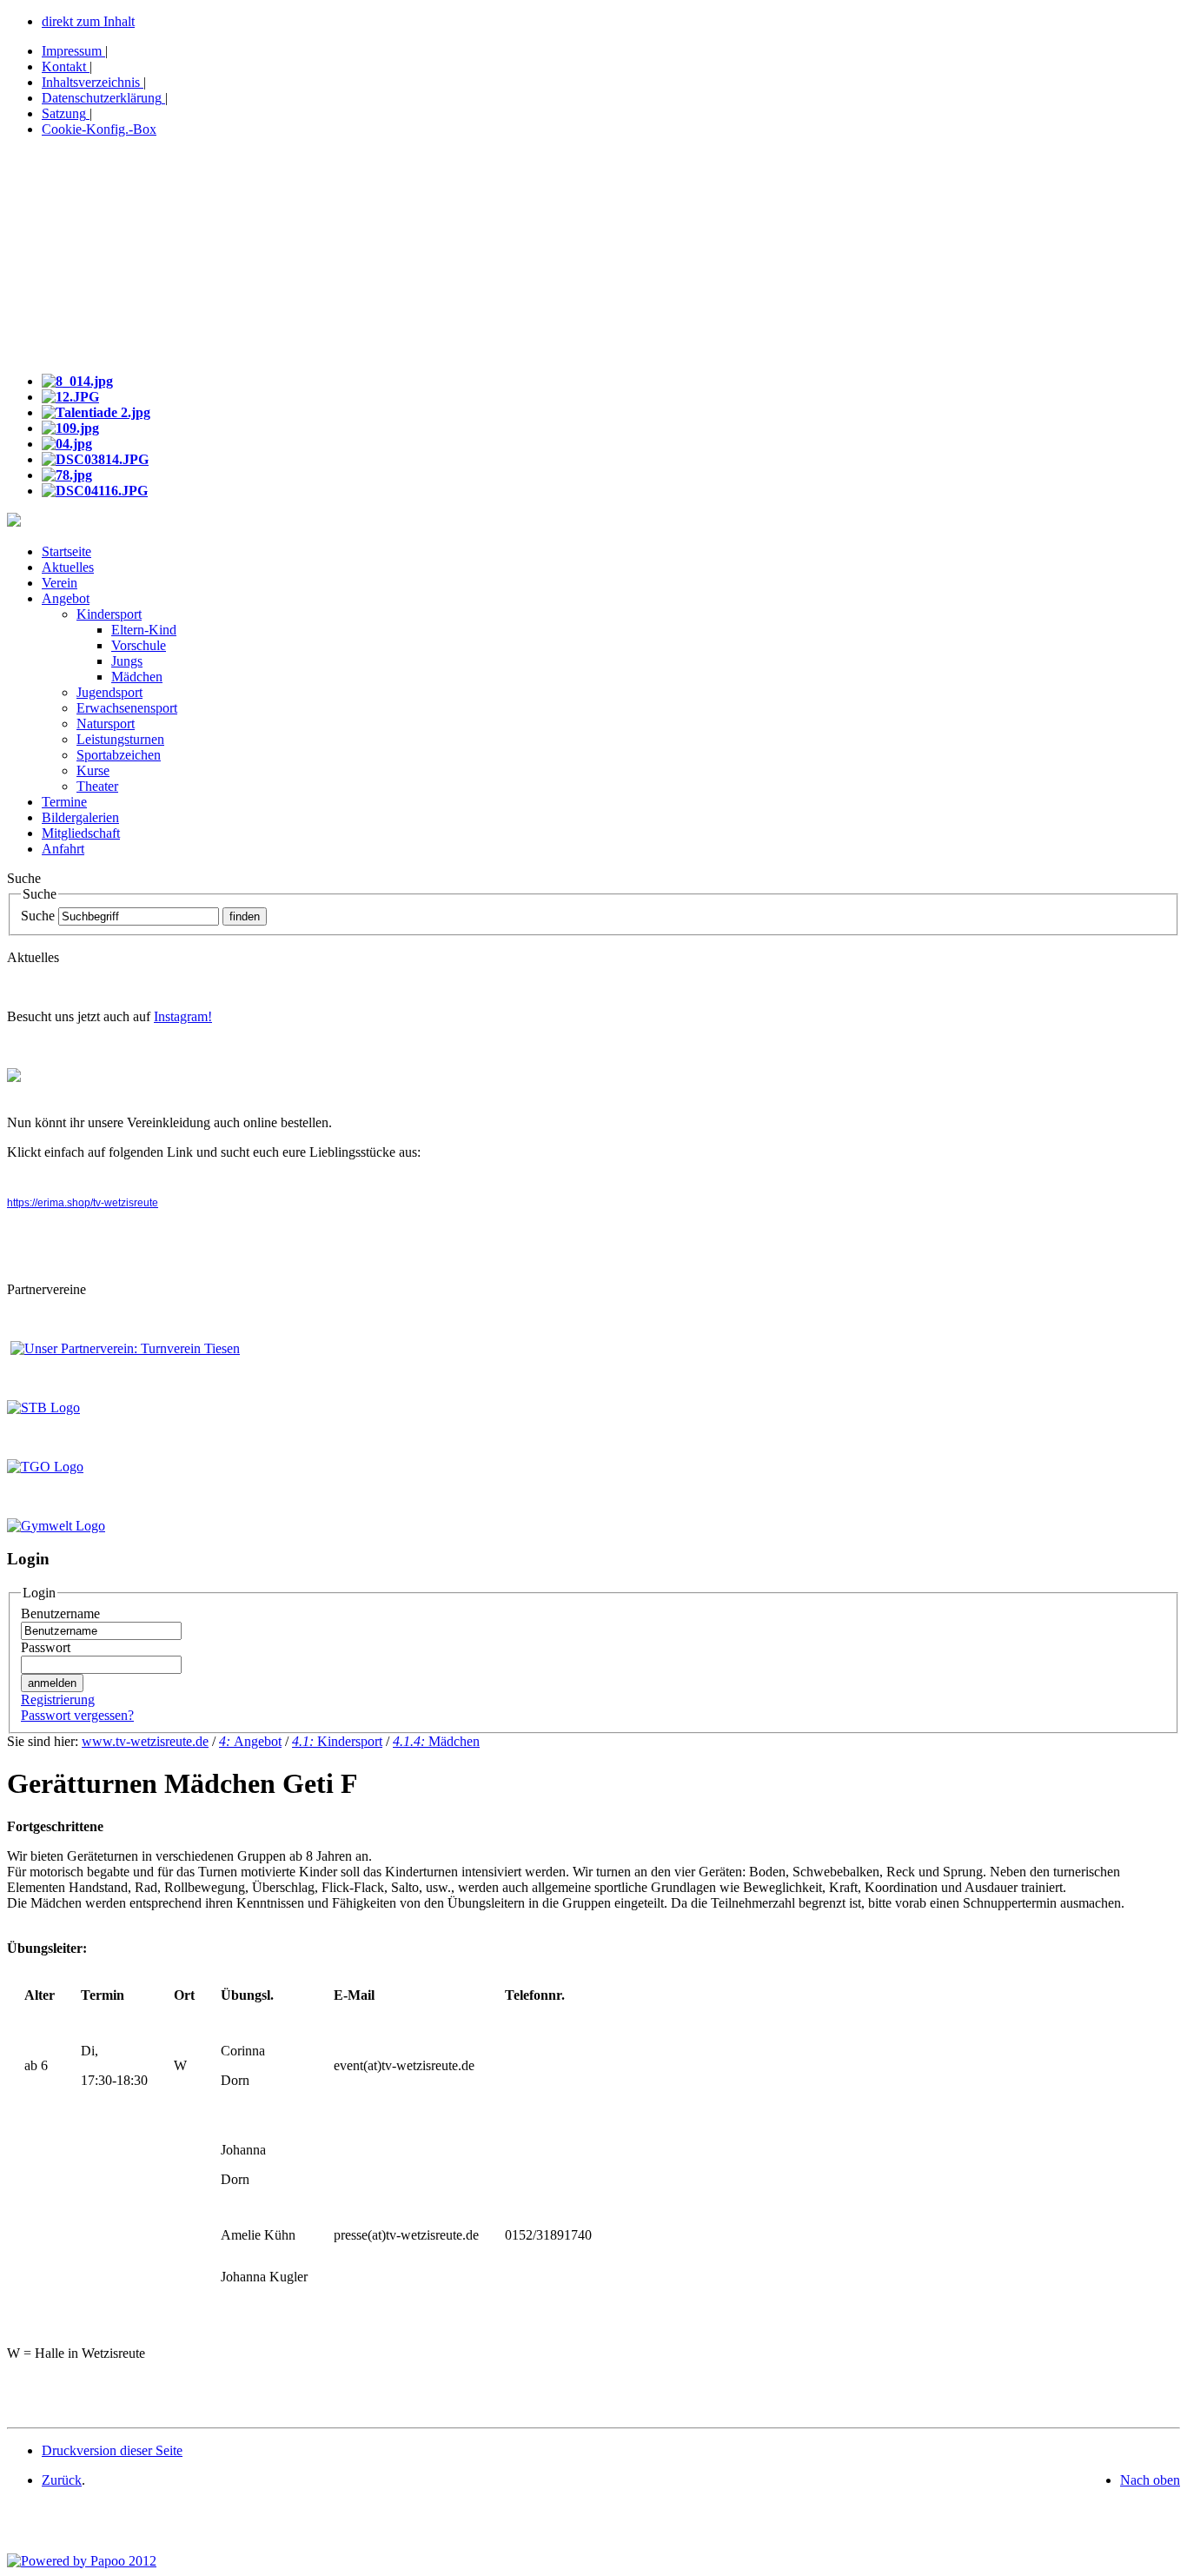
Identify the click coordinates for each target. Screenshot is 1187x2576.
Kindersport (109, 614)
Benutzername (60, 1613)
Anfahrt (63, 849)
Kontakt (64, 66)
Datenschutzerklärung (102, 98)
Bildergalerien (80, 817)
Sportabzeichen (119, 755)
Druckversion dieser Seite (112, 2450)
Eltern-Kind (144, 630)
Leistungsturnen (120, 739)
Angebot (66, 598)
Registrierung (58, 1700)
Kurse (93, 770)
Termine (64, 802)
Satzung (64, 113)
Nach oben (1150, 2480)
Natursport (106, 724)
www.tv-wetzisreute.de (145, 1741)
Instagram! (183, 1016)
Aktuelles (68, 567)
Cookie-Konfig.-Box (99, 129)
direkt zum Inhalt (88, 21)
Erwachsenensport (127, 708)
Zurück (62, 2480)
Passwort (46, 1647)
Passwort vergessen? (77, 1715)
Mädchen (137, 677)
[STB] (43, 1408)
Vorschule (139, 645)
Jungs (127, 661)
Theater (97, 786)
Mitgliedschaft (81, 833)
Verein (60, 583)
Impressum (72, 51)
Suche (38, 916)
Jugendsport (109, 692)
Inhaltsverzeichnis (91, 82)
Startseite (66, 551)
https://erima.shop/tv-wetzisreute (83, 1203)
